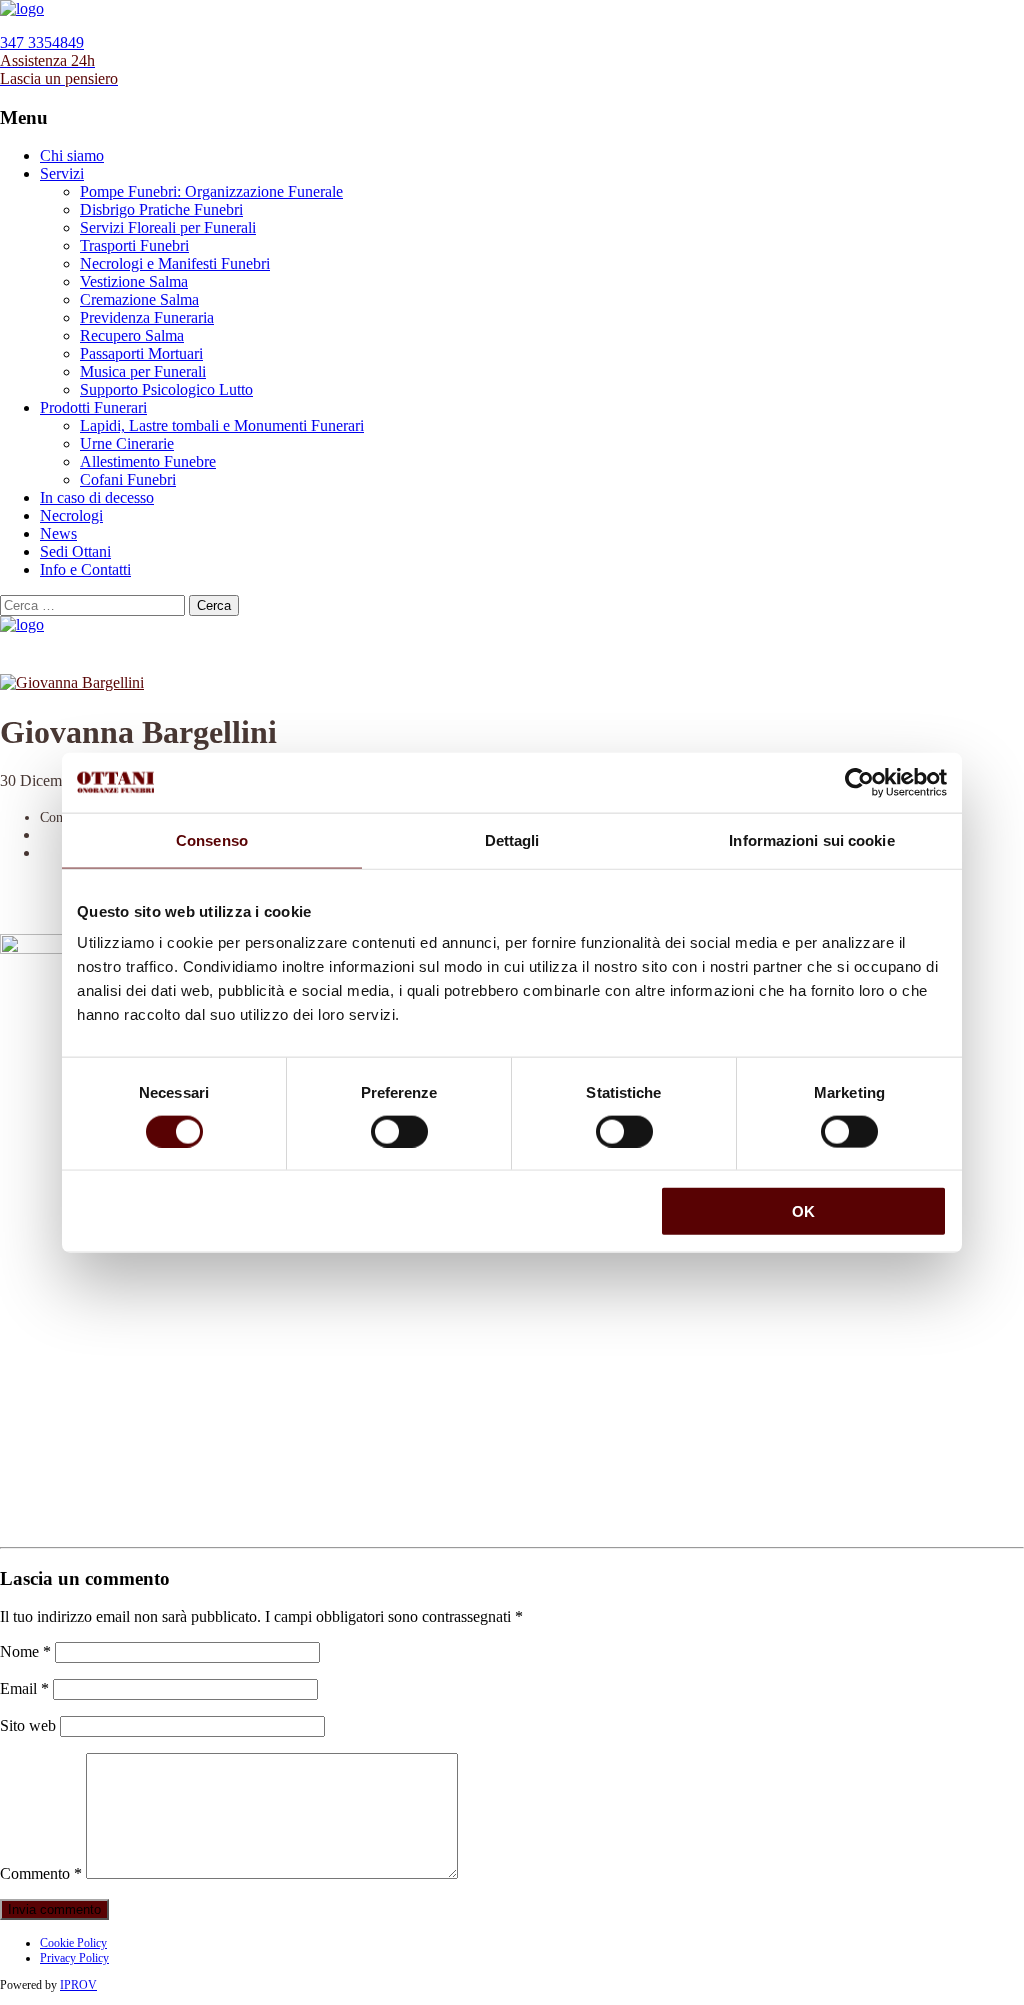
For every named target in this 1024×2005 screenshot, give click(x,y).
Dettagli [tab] (512, 839)
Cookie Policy (73, 1943)
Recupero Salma (132, 335)
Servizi (62, 173)
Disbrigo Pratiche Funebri (161, 209)
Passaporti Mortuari (141, 353)
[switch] (399, 1131)
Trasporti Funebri (134, 245)
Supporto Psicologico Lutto (166, 389)
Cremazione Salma (139, 299)
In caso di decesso (97, 497)
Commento (41, 1873)
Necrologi (71, 515)
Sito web (28, 1725)
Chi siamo (72, 155)
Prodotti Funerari (93, 407)
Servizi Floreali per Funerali (168, 227)
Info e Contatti (85, 569)
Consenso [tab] (212, 839)
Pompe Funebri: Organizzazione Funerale (211, 191)
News (58, 533)
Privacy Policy (74, 1958)
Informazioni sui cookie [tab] (811, 839)
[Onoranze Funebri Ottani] (22, 8)
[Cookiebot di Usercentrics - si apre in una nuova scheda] (859, 782)
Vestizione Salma (134, 281)
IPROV (78, 1985)
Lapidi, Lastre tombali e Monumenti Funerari (222, 425)
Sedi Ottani (75, 551)
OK (803, 1211)
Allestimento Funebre (148, 461)
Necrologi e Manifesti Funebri (175, 263)
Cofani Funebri (128, 479)
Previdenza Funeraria (147, 317)
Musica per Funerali (143, 371)
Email (24, 1688)
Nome (25, 1651)
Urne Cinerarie (127, 443)
